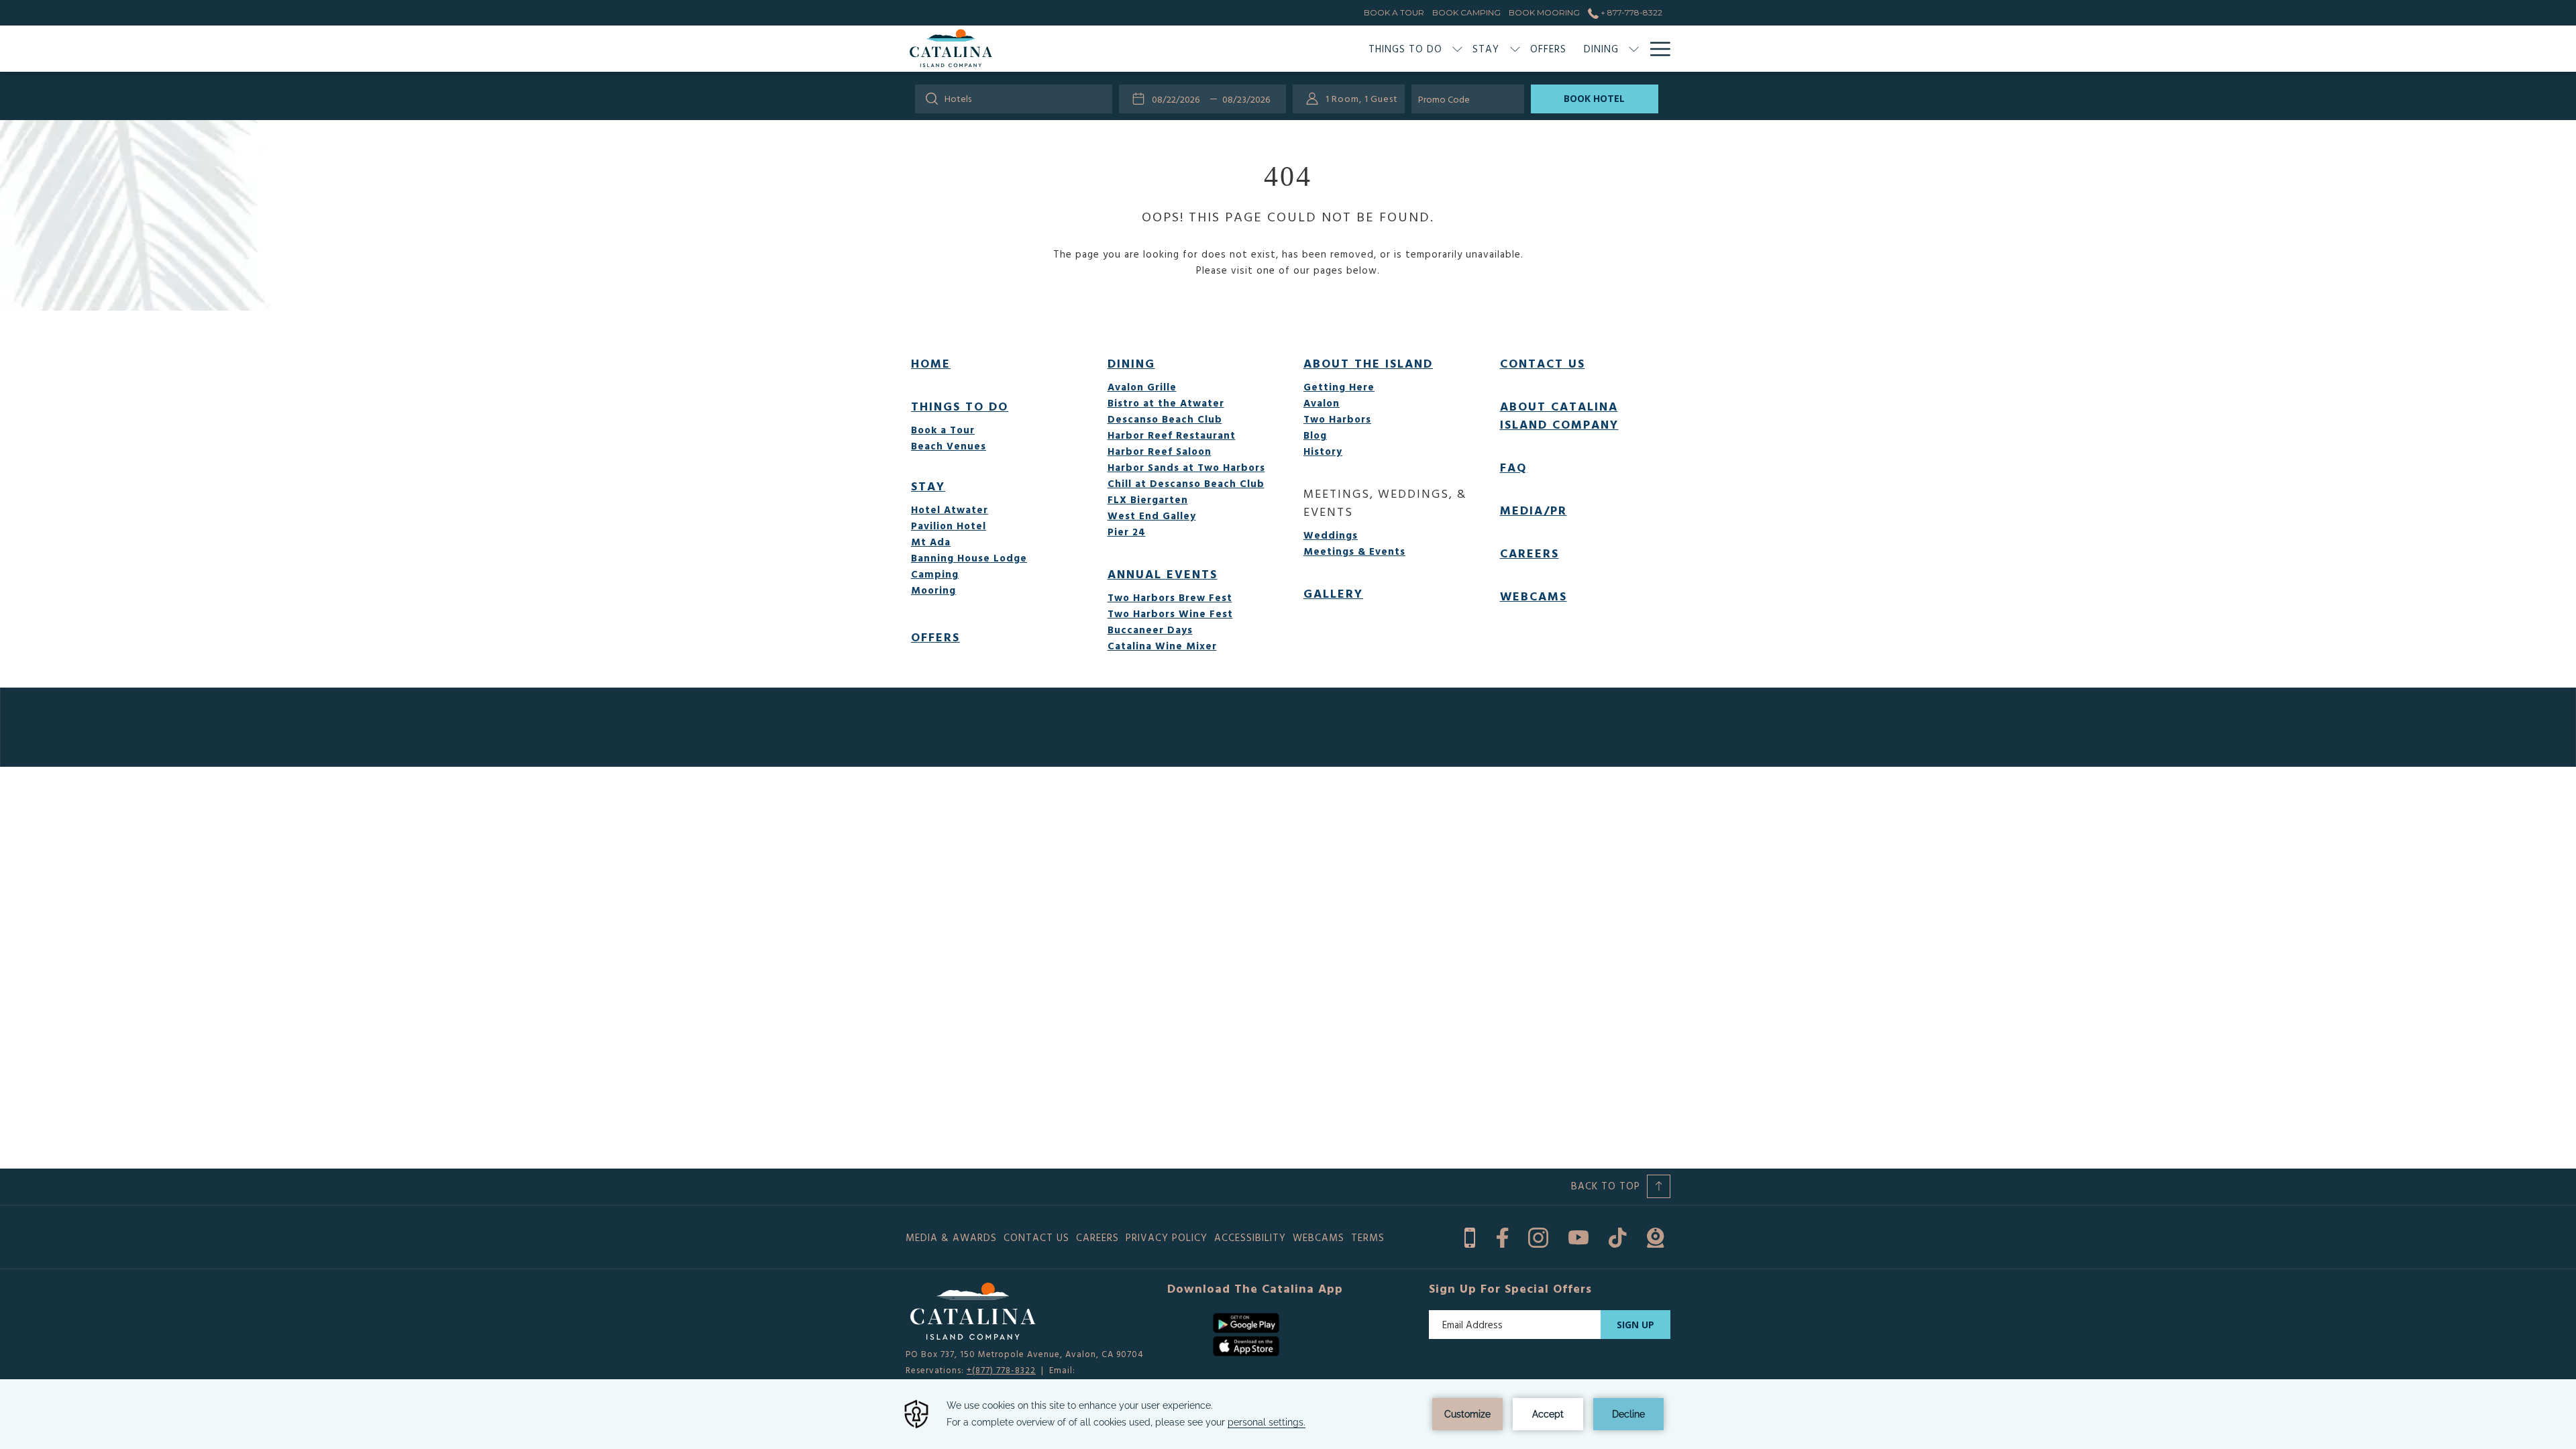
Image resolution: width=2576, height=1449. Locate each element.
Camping (935, 574)
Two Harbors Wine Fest (1170, 613)
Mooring (933, 590)
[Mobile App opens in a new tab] (1470, 1235)
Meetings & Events (1354, 551)
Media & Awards (951, 1237)
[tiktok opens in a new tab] (1618, 1235)
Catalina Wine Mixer (1162, 646)
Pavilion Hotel (949, 526)
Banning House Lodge (969, 558)
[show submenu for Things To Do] (1457, 49)
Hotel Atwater (950, 509)
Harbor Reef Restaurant (1172, 435)
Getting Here (1339, 387)
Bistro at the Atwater (1166, 403)
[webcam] (1655, 1235)
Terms (1368, 1237)
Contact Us (1543, 363)
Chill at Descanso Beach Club (1186, 483)
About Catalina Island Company (1559, 415)
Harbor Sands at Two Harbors (1186, 467)
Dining (1131, 363)
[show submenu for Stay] (1515, 49)
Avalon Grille (1142, 387)
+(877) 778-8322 (1001, 1370)
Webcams (1534, 596)
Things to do (960, 406)
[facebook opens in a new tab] (1502, 1235)
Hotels (958, 98)
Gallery (1333, 593)
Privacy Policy (1167, 1237)
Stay (928, 486)
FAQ (1514, 467)
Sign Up (1635, 1325)
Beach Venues (949, 446)
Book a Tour (943, 430)
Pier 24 (1127, 532)
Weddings (1331, 535)
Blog (1315, 435)
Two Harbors (1337, 419)
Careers (1529, 553)
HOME (931, 363)
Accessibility (1250, 1237)
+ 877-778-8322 (1630, 12)
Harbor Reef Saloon (1160, 451)
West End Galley (1152, 516)
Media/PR (1534, 510)
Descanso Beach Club (1165, 419)
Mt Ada (931, 542)
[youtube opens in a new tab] (1578, 1235)
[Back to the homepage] (951, 49)
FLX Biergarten (1148, 499)
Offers (935, 637)
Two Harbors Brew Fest (1170, 597)
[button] (1179, 99)
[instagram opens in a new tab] (1538, 1235)
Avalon (1322, 403)
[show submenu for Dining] (1634, 49)
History (1323, 451)
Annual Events (1163, 574)
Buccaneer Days (1150, 630)
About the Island (1368, 363)
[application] (1288, 1414)
